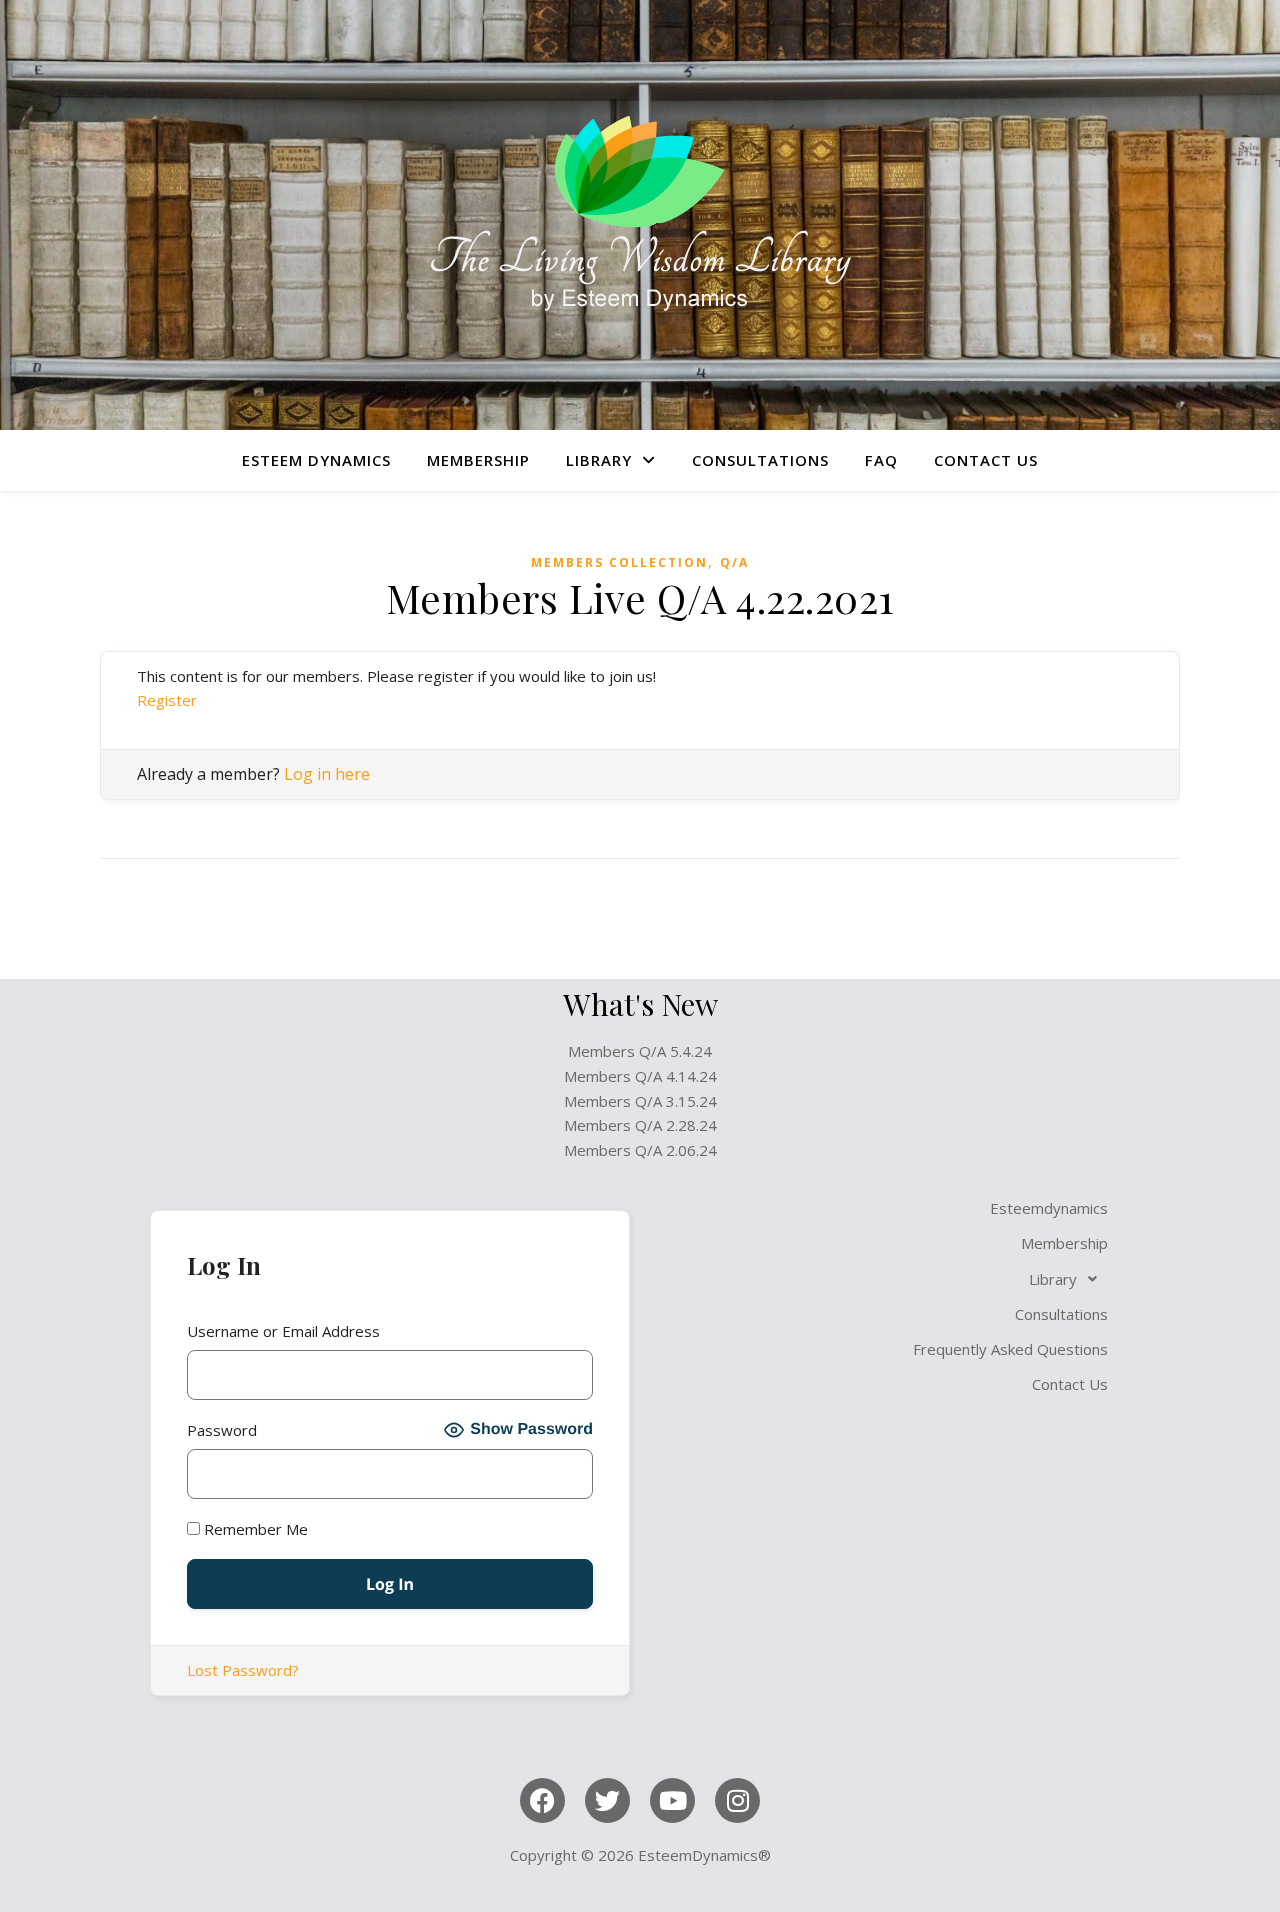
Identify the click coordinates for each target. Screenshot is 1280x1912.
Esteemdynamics (1049, 1208)
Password (222, 1430)
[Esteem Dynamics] (640, 215)
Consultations (760, 460)
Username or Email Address (283, 1331)
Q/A (734, 562)
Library (599, 460)
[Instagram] (737, 1800)
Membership (478, 460)
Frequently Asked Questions (1010, 1349)
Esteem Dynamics (316, 460)
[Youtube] (672, 1800)
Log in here (327, 774)
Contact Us (986, 460)
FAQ (881, 460)
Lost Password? (243, 1670)
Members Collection (619, 562)
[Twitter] (607, 1800)
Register (167, 700)
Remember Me (254, 1529)
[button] (890, 1279)
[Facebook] (542, 1800)
